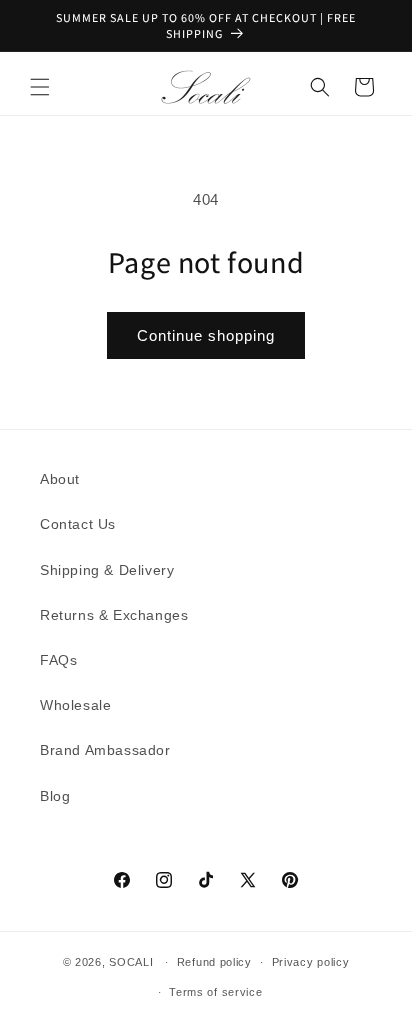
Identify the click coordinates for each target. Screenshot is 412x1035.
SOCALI (131, 962)
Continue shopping (206, 335)
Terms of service (215, 992)
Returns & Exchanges (114, 615)
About (60, 479)
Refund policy (214, 962)
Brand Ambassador (105, 750)
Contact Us (78, 524)
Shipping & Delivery (107, 570)
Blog (55, 796)
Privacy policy (311, 962)
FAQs (58, 660)
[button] (40, 87)
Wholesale (75, 705)
